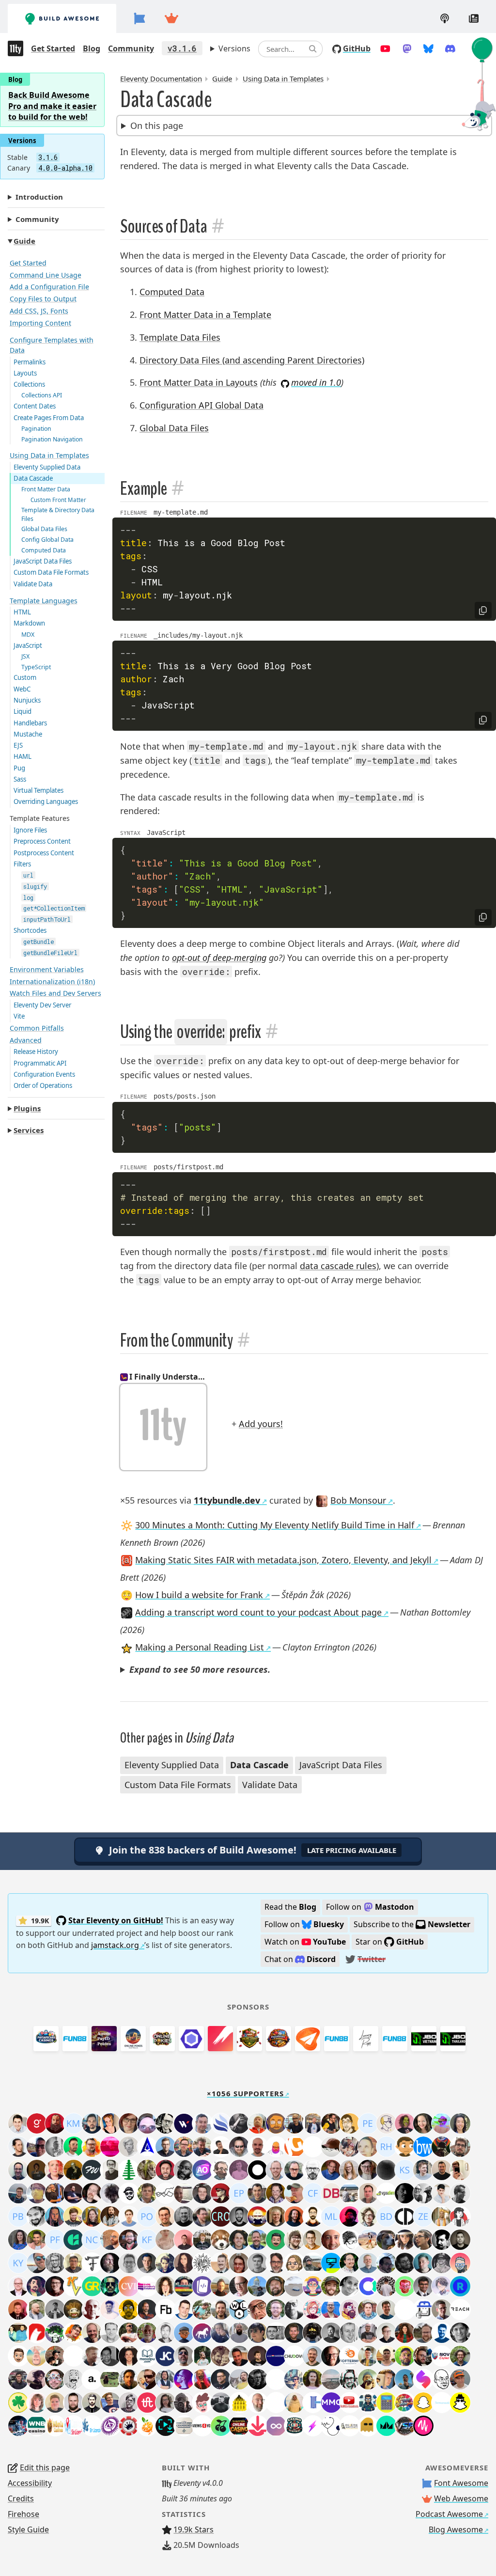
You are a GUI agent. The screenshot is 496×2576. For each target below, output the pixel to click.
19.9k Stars (194, 2529)
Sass (20, 779)
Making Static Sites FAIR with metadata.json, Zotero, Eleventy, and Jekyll (283, 1560)
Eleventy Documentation (161, 79)
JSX (25, 656)
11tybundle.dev (227, 1500)
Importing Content (40, 323)
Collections (29, 384)
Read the (290, 1907)
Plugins (27, 1108)
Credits (21, 2498)
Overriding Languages (46, 801)
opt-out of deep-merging (219, 958)
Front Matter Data (46, 489)
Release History (36, 1052)
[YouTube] (385, 48)
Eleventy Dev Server (42, 1005)
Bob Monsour (358, 1500)
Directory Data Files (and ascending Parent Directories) (252, 360)
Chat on (300, 1959)
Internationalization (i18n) (52, 982)
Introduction (39, 197)
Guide (24, 241)
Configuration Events (44, 1074)
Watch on (305, 1942)
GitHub (357, 48)
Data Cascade (33, 478)
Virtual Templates (39, 790)
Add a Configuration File (49, 287)
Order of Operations (43, 1085)
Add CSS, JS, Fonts (39, 311)
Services (29, 1130)
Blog (92, 48)
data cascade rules (338, 1266)
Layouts (25, 373)
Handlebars (30, 723)
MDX (28, 635)
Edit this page (45, 2467)
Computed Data (44, 550)
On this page (157, 126)
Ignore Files (30, 830)
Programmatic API (40, 1063)
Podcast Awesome (449, 2514)
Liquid (23, 711)
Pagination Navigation (52, 439)
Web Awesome (461, 2498)
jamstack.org (115, 1945)
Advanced (26, 1040)
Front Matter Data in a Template (205, 314)
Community (131, 48)
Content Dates (35, 406)
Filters (22, 864)
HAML (23, 756)
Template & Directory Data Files (58, 514)
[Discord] (450, 48)
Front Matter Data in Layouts (199, 382)
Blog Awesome (456, 2529)
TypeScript (36, 667)
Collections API (42, 395)
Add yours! (261, 1424)
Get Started (53, 48)
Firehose (23, 2514)
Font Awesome (461, 2483)
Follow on (370, 1907)
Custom (25, 677)
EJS (18, 745)
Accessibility (30, 2483)
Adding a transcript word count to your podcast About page (258, 1612)
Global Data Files (44, 529)
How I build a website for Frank (199, 1595)
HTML (22, 612)
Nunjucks (27, 700)
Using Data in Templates (49, 455)
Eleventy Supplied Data (47, 467)
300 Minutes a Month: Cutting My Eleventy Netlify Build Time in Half (275, 1525)
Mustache (28, 734)
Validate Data (33, 584)
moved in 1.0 (316, 382)
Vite (19, 1016)
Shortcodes (30, 930)
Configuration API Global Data (201, 405)
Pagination (36, 429)
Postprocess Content (44, 853)
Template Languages (44, 601)
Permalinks (30, 362)
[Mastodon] (407, 48)
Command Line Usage (46, 275)
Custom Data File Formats (51, 572)
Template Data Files (180, 337)
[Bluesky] (428, 48)
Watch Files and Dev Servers (55, 993)
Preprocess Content (42, 841)
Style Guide (28, 2529)
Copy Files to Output (43, 299)
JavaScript (28, 645)
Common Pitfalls (37, 1028)
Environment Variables (47, 969)
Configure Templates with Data (52, 345)
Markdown (29, 623)
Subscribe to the (412, 1924)
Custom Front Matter (58, 500)
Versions (234, 48)
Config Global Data (47, 540)
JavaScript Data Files (43, 561)
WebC (22, 689)
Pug (19, 768)
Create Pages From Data (49, 418)
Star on (390, 1942)
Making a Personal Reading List (200, 1647)
